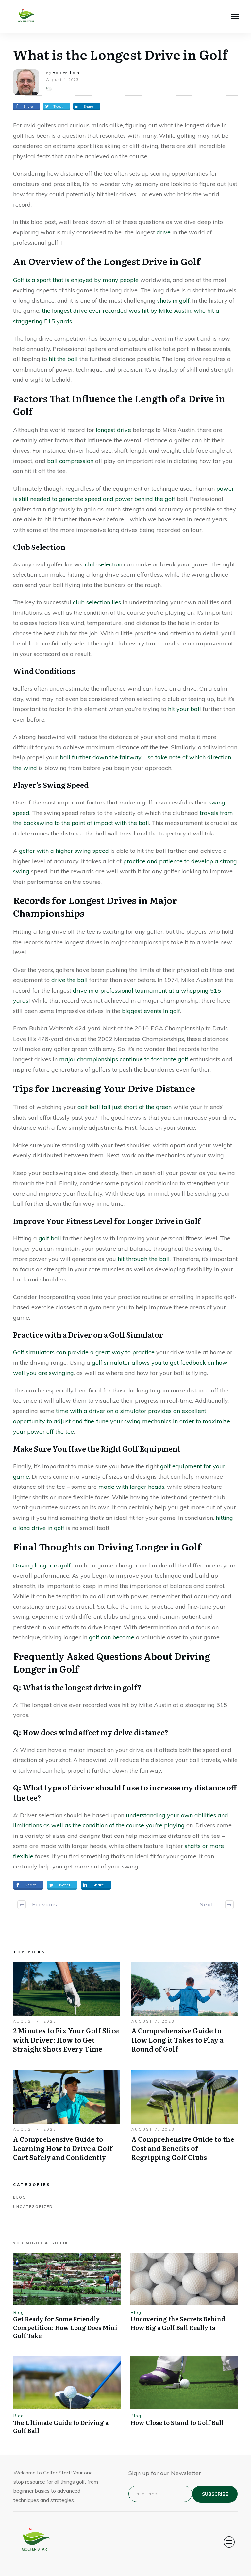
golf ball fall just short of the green (125, 1107)
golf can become (112, 1637)
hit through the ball (144, 1259)
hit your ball (184, 709)
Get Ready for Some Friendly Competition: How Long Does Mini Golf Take (65, 2327)
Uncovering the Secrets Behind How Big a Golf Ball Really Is (178, 2323)
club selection (104, 564)
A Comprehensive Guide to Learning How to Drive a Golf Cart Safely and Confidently (67, 2119)
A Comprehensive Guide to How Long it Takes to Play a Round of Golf (185, 2011)
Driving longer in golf (42, 1565)
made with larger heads (131, 1487)
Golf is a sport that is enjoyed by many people (76, 280)
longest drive (113, 430)
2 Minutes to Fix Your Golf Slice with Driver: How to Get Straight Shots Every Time (67, 2011)
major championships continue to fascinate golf (124, 1059)
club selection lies (97, 602)
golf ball (50, 1238)
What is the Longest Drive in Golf (120, 54)
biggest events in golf (151, 1011)
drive (164, 232)
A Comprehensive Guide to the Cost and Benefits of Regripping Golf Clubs (185, 2119)
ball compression (70, 461)
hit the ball (63, 359)
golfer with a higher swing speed (64, 851)
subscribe (215, 2494)
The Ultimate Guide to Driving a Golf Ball (61, 2426)
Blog (20, 2197)
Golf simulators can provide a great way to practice (84, 1352)
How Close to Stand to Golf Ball (177, 2422)
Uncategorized (33, 2207)
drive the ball (69, 980)
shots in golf (173, 301)
